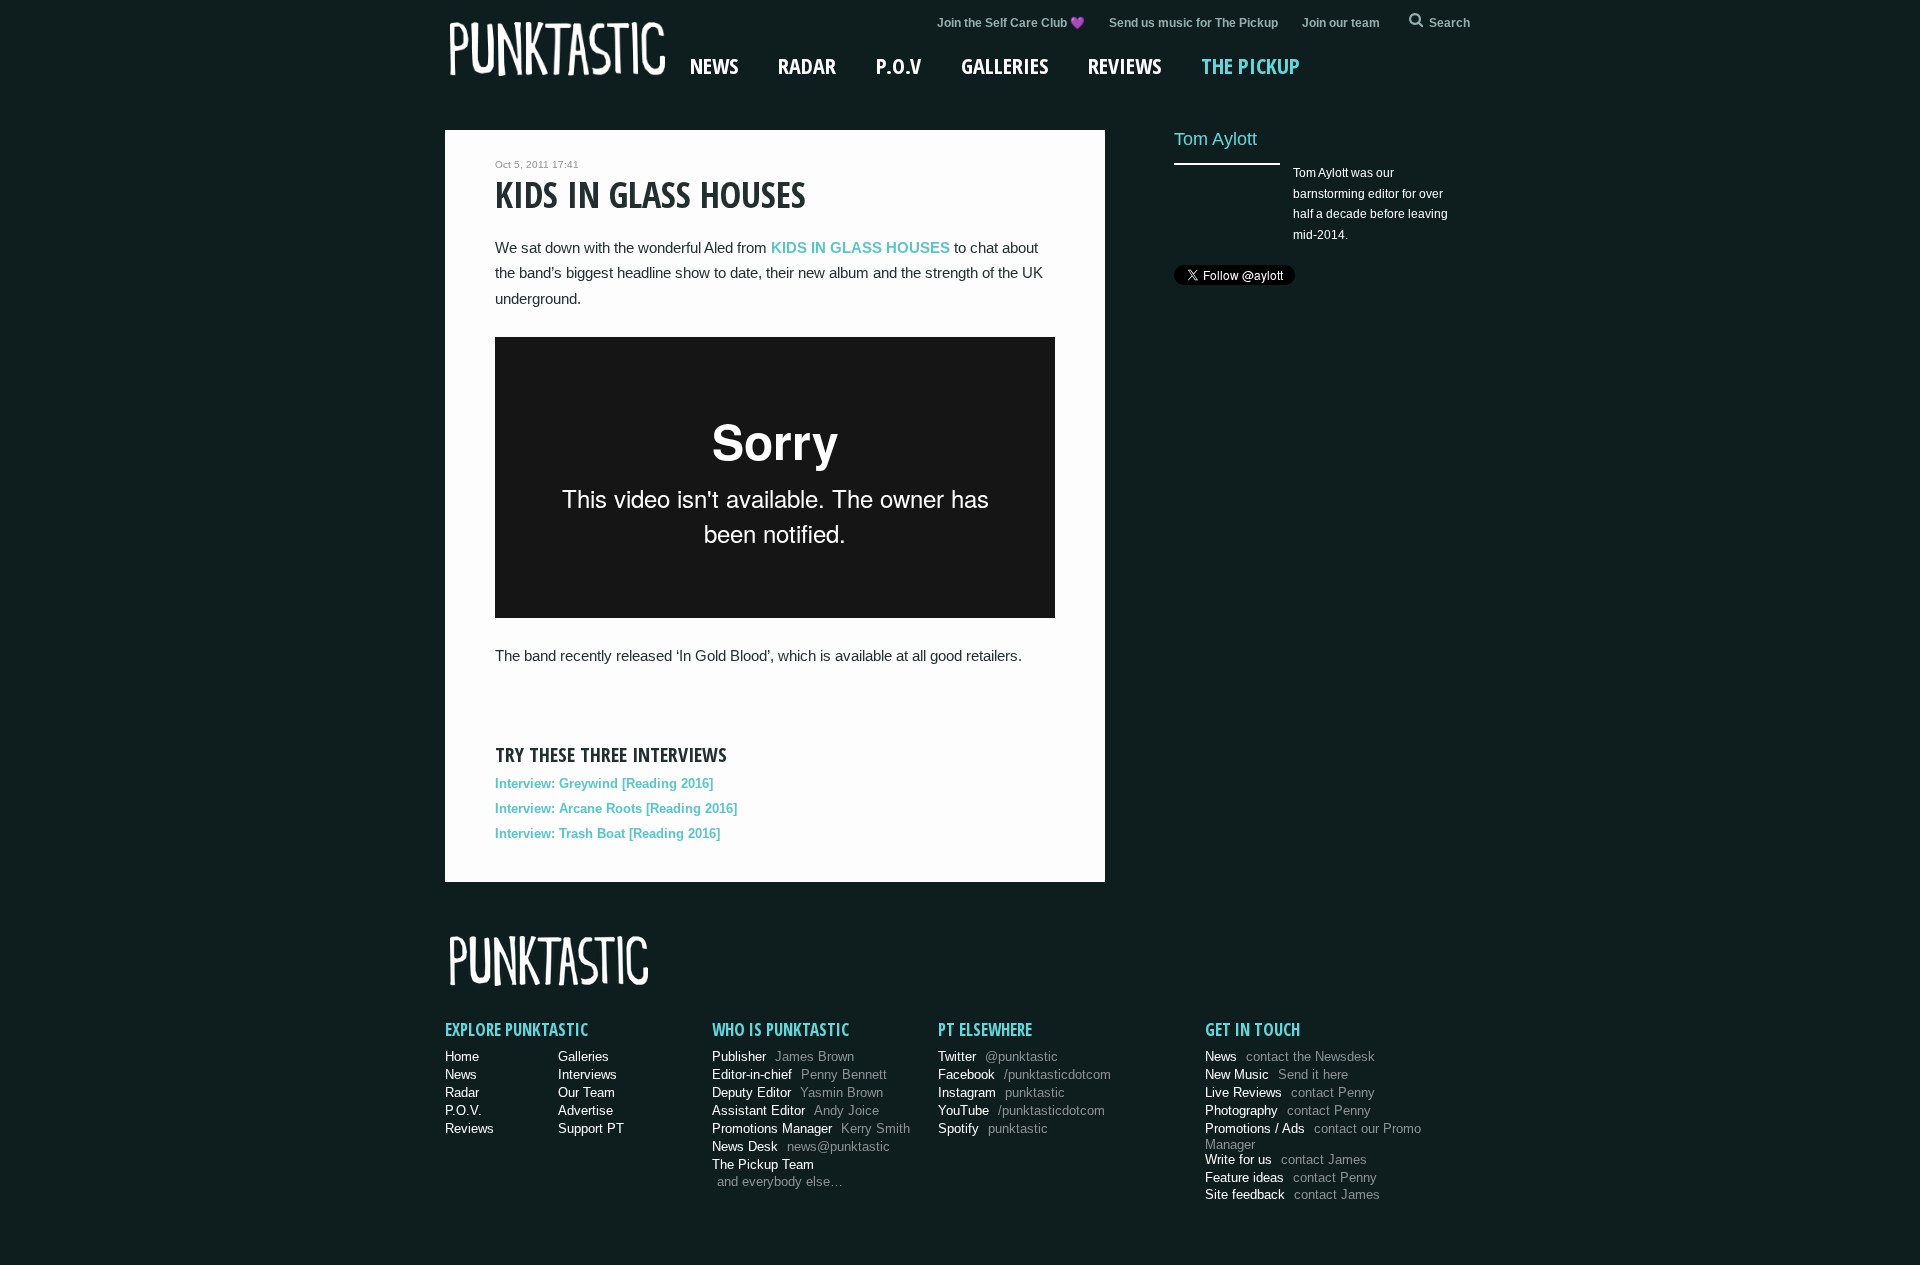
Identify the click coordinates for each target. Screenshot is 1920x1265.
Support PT (591, 1128)
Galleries (1004, 65)
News (714, 65)
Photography (1288, 1110)
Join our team (1341, 23)
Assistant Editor (795, 1110)
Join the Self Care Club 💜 (1011, 23)
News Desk (801, 1146)
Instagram (1001, 1092)
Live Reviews (1290, 1092)
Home (462, 1056)
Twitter (998, 1056)
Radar (807, 65)
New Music (1276, 1074)
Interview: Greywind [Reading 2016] (604, 783)
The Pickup (1250, 65)
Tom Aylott (1215, 138)
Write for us (1286, 1159)
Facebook (1024, 1074)
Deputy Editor (797, 1092)
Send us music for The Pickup (1193, 23)
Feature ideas (1291, 1177)
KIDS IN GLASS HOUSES (860, 247)
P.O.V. (463, 1110)
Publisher (783, 1056)
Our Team (586, 1092)
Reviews (1124, 65)
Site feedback (1292, 1194)
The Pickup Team (763, 1164)
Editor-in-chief (799, 1074)
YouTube (1021, 1110)
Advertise (585, 1110)
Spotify (993, 1128)
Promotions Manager (811, 1128)
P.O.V (898, 65)
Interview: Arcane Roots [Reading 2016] (616, 808)
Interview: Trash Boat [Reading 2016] (607, 833)
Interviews (587, 1074)
